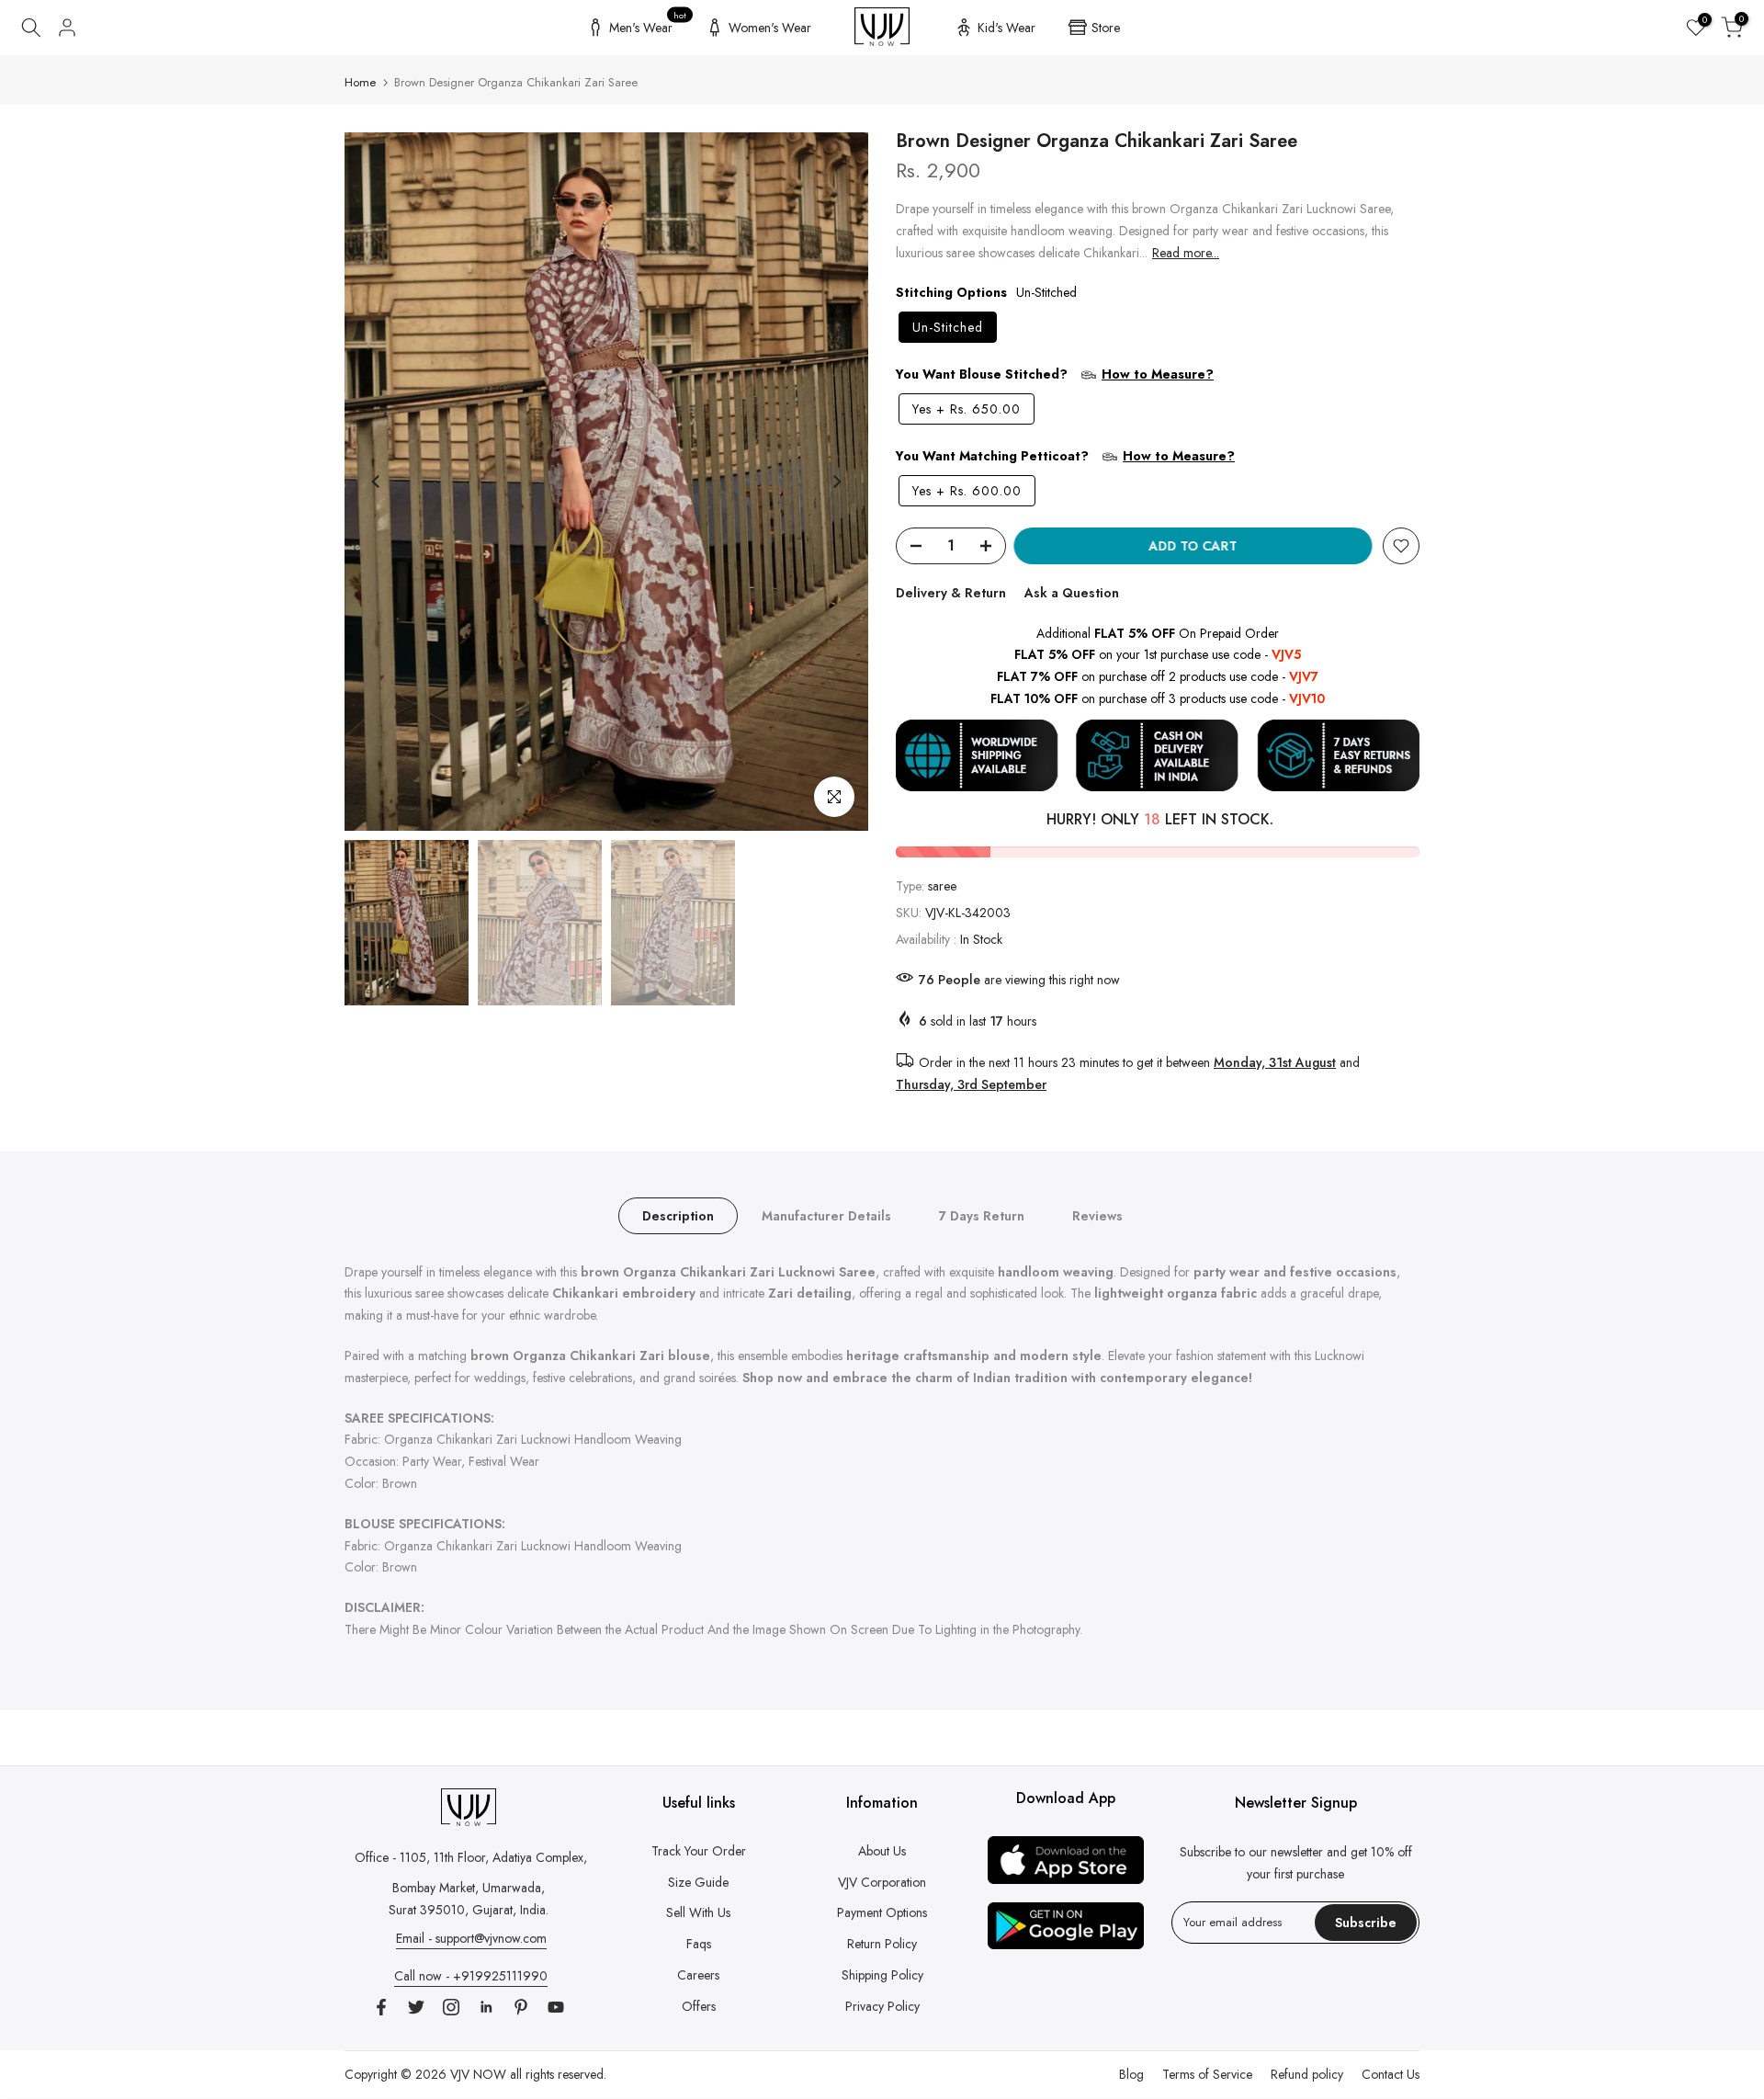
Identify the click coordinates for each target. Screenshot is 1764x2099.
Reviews (1097, 1215)
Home (360, 82)
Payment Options (882, 1912)
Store (1106, 28)
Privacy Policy (882, 2006)
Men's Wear (648, 25)
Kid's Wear (1006, 28)
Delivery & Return (951, 593)
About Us (882, 1851)
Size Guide (698, 1882)
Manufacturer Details (826, 1215)
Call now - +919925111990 (471, 1976)
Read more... (1186, 253)
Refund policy (1307, 2074)
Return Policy (882, 1944)
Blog (1131, 2074)
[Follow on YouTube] (556, 2007)
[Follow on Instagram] (451, 2007)
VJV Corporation (882, 1882)
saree (942, 886)
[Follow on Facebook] (381, 2007)
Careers (698, 1975)
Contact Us (1391, 2074)
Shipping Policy (882, 1975)
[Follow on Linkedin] (486, 2007)
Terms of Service (1207, 2074)
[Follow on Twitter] (416, 2007)
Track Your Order (699, 1851)
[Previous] (377, 482)
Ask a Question (1072, 593)
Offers (699, 2006)
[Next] (836, 482)
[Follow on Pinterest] (521, 2007)
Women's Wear (770, 28)
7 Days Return (982, 1215)
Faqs (699, 1944)
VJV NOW (478, 2074)
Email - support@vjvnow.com (471, 1938)
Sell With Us (698, 1912)
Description (678, 1215)
